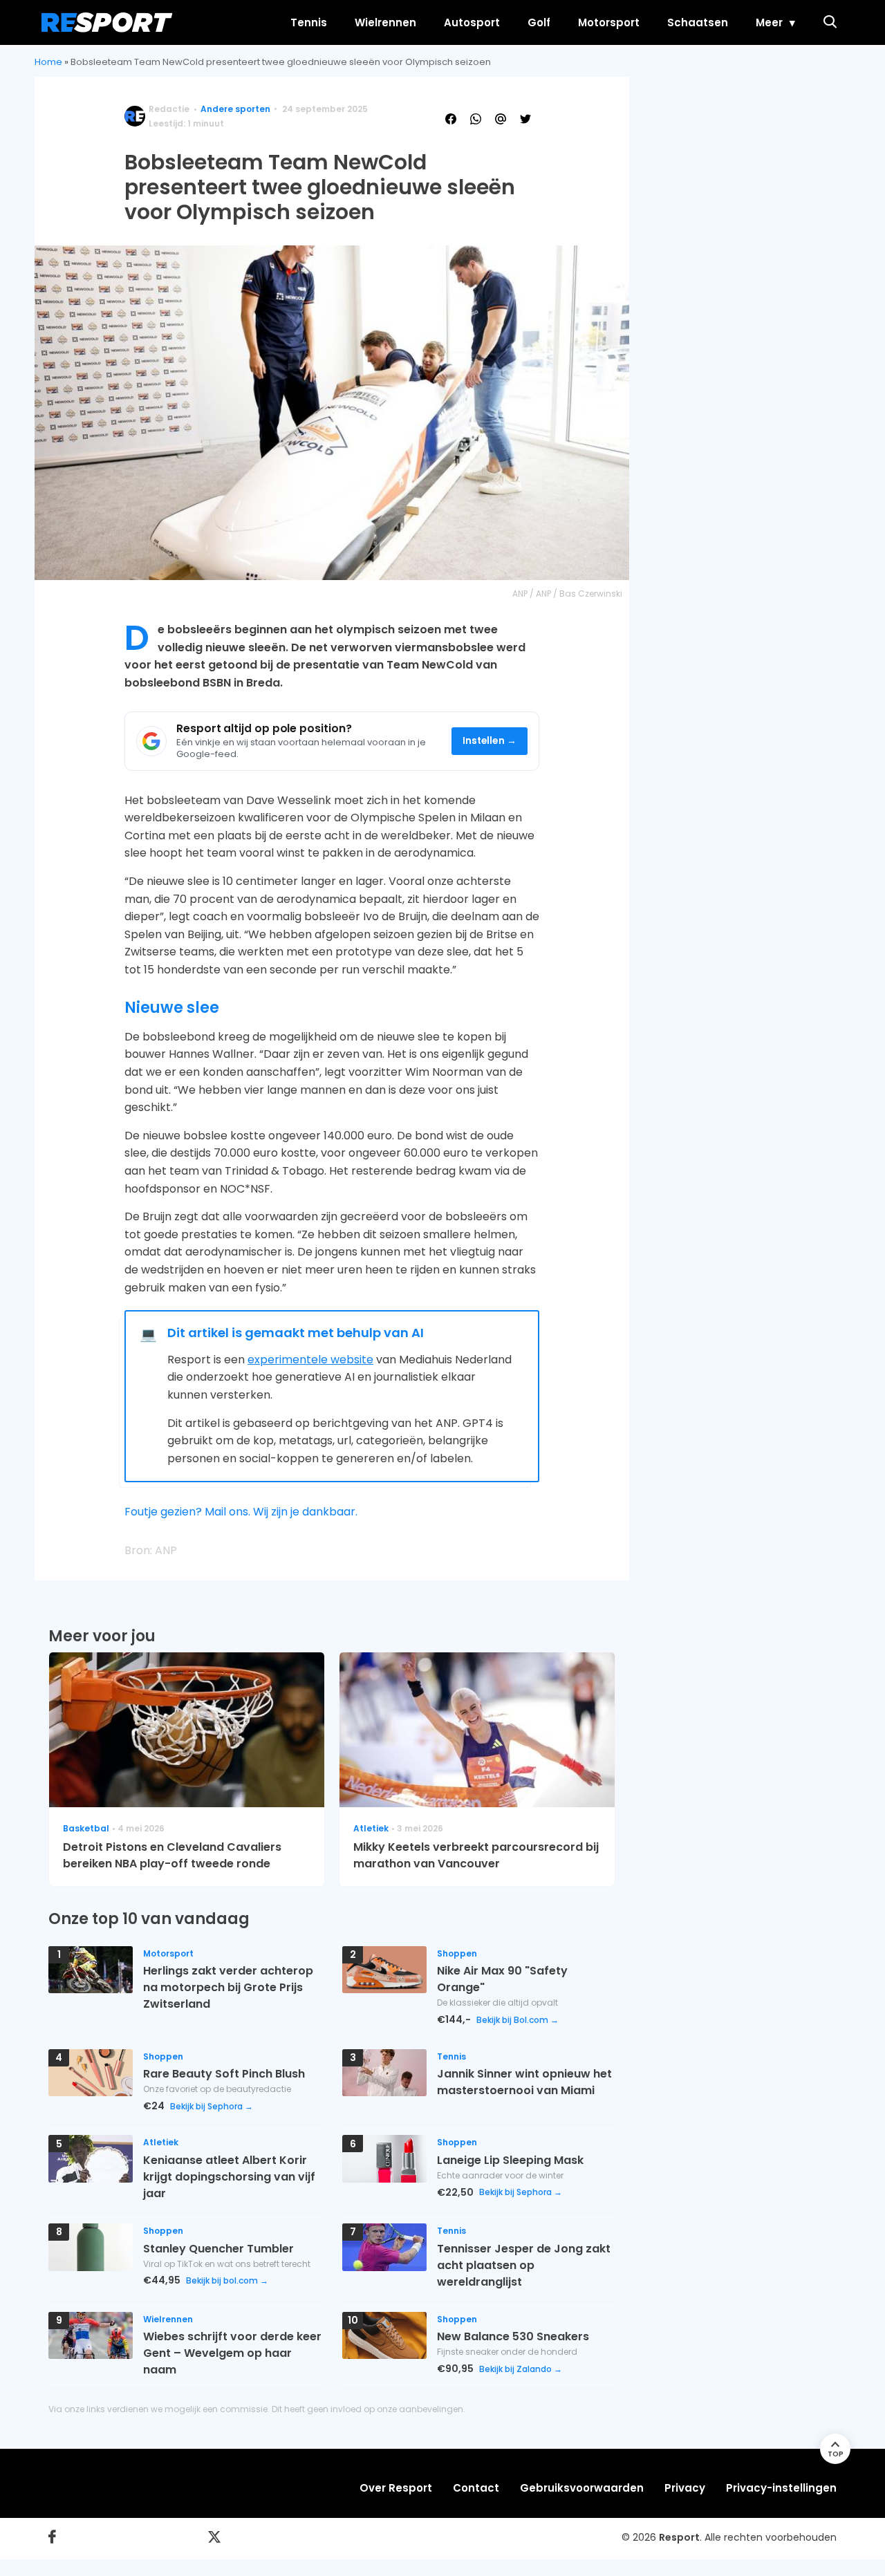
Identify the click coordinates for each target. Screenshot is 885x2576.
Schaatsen (698, 22)
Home (48, 62)
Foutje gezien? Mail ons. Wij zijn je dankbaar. (241, 1512)
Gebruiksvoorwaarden (582, 2488)
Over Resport (396, 2488)
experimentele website (310, 1360)
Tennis (309, 22)
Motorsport (609, 22)
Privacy (685, 2488)
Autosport (472, 22)
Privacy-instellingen (781, 2488)
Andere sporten (235, 109)
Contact (476, 2488)
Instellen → (490, 741)
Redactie (169, 109)
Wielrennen (385, 22)
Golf (539, 22)
